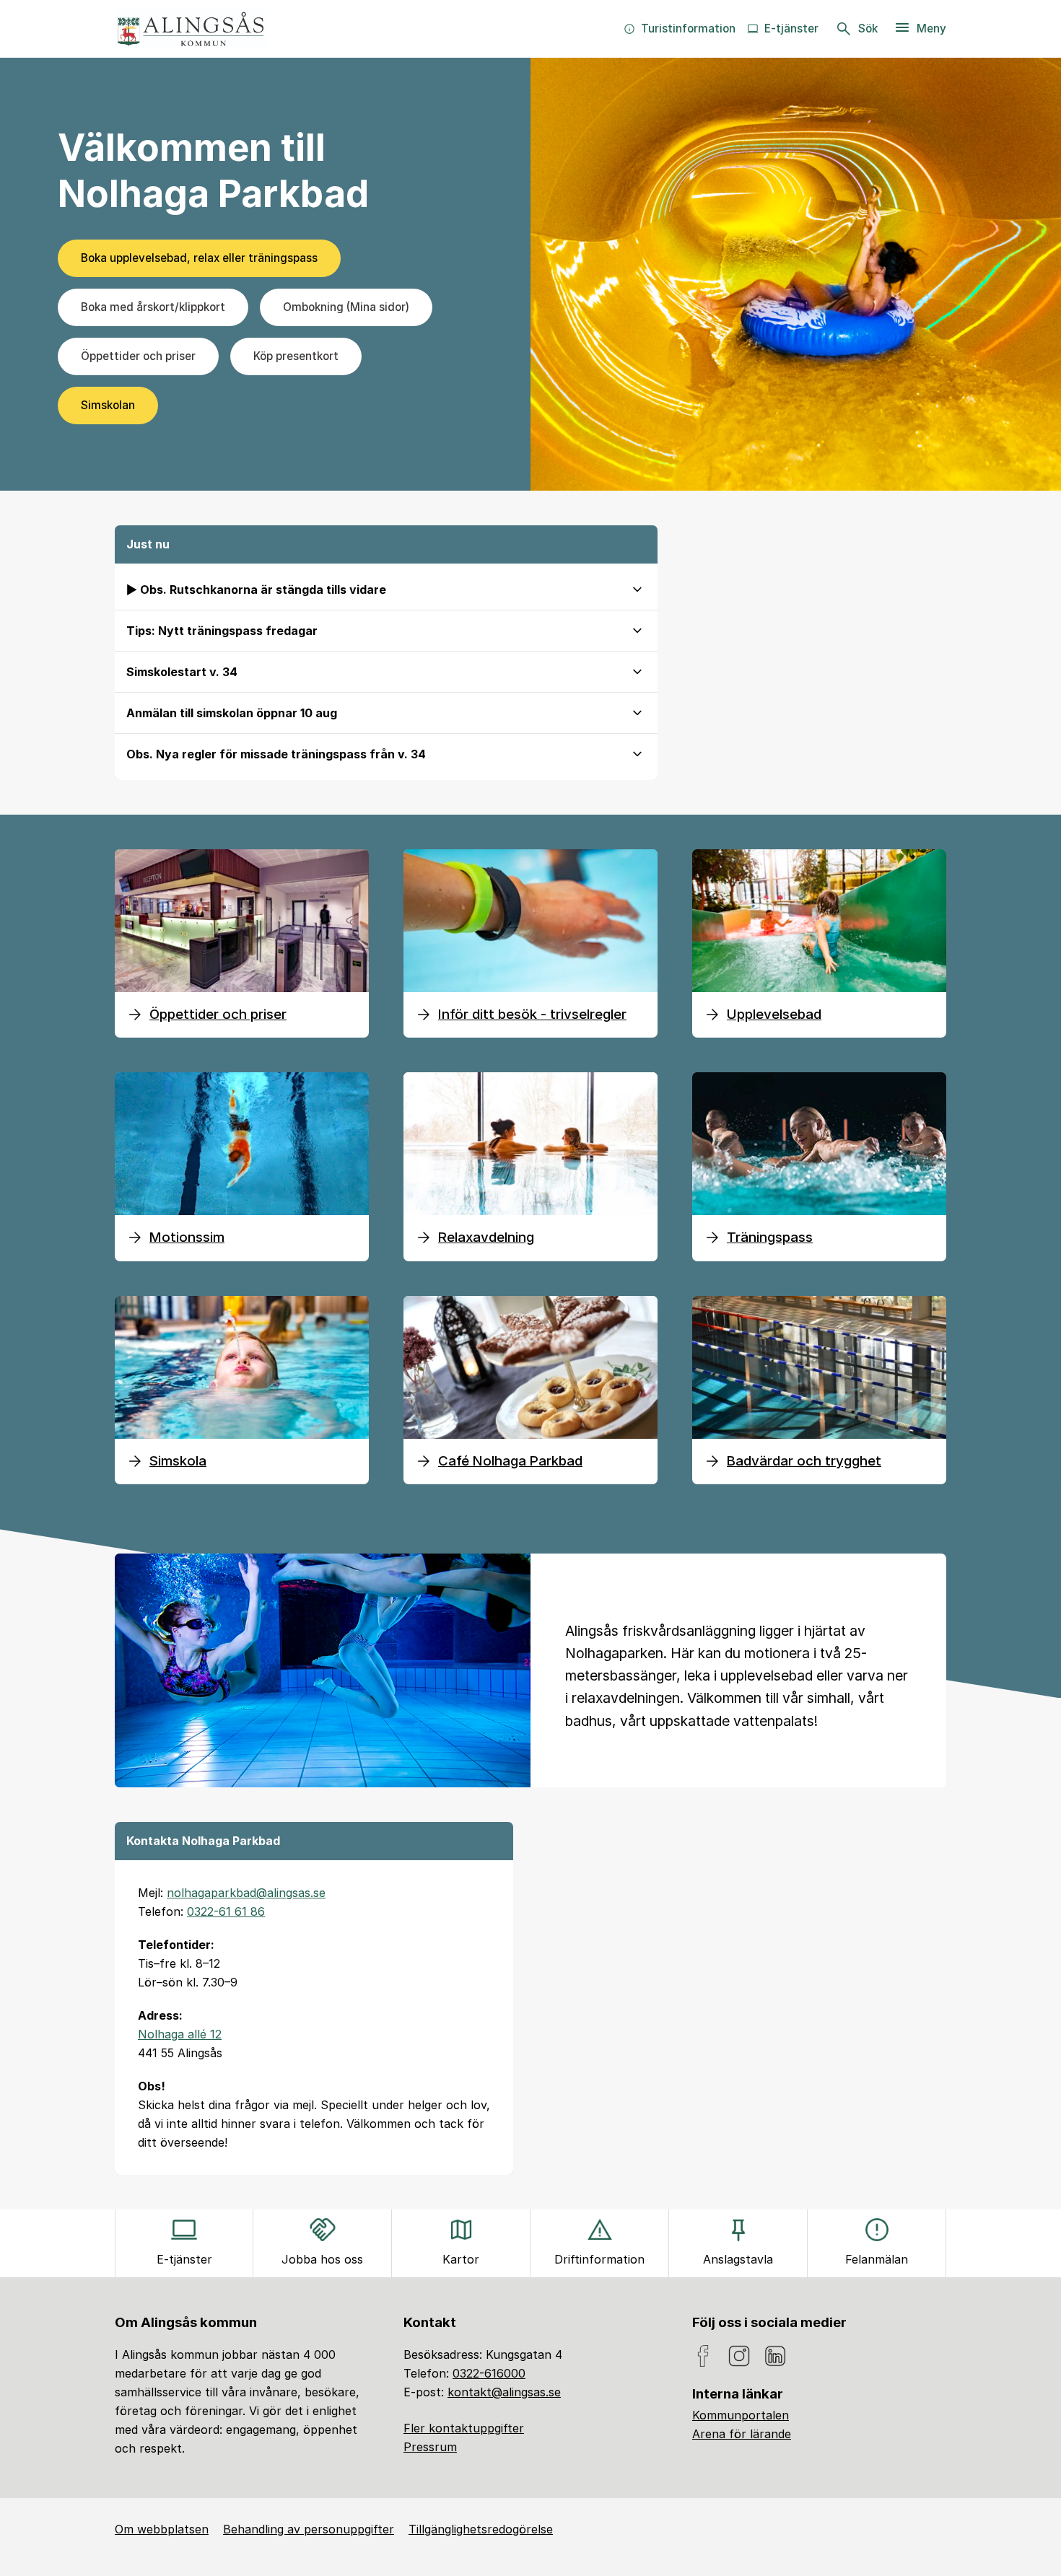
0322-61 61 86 (226, 1911)
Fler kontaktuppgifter (464, 2428)
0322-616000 (489, 2373)
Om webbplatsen (162, 2529)
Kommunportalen (741, 2415)
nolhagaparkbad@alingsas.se (246, 1893)
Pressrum (430, 2447)
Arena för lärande (742, 2434)
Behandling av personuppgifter (309, 2529)
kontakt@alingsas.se (504, 2392)
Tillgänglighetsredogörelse (481, 2529)
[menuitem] (680, 29)
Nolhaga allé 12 (180, 2034)
